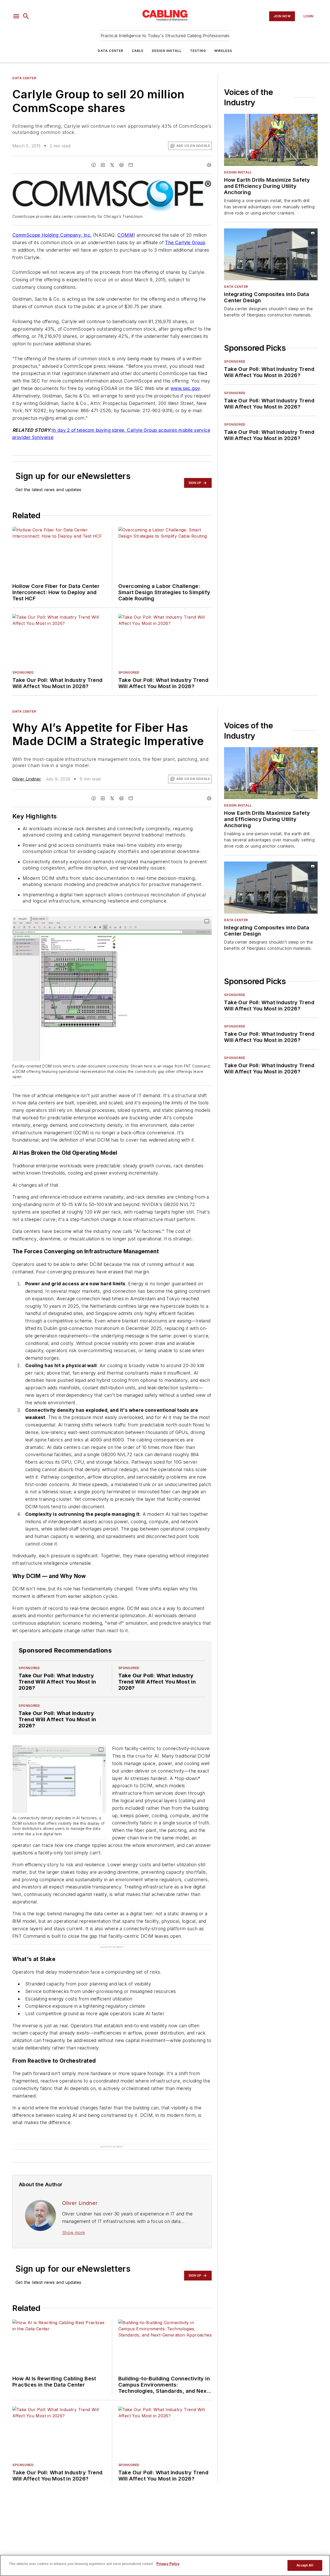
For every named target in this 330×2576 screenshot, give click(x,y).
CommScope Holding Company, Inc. (52, 235)
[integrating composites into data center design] (271, 254)
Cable (138, 51)
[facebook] (94, 165)
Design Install (167, 51)
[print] (209, 165)
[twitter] (112, 165)
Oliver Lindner (27, 779)
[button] (16, 16)
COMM (125, 235)
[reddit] (121, 165)
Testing (198, 51)
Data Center (110, 51)
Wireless (223, 51)
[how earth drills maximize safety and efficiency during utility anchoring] (271, 140)
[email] (131, 165)
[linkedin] (103, 165)
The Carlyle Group (185, 242)
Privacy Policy (168, 2564)
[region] (165, 2565)
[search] (26, 16)
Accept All (305, 2565)
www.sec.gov (185, 388)
